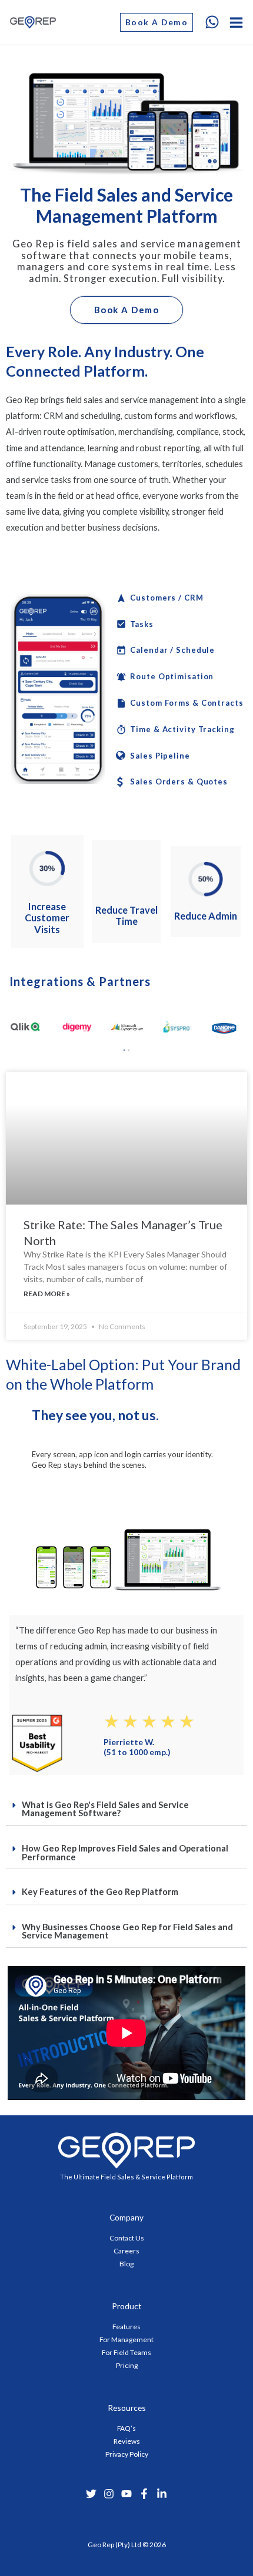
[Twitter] (91, 2494)
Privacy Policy (127, 2454)
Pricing (127, 2365)
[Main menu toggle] (236, 23)
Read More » (47, 1294)
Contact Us (127, 2238)
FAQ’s (126, 2428)
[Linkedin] (162, 2494)
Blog (126, 2264)
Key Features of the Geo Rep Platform (100, 1892)
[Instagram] (109, 2494)
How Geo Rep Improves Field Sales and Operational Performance (125, 1853)
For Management (126, 2339)
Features (126, 2327)
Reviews (127, 2441)
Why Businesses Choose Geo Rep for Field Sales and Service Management (127, 1931)
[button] (157, 22)
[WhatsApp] (212, 22)
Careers (126, 2251)
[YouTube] (126, 2494)
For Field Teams (126, 2352)
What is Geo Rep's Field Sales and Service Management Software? (105, 1809)
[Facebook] (144, 2494)
